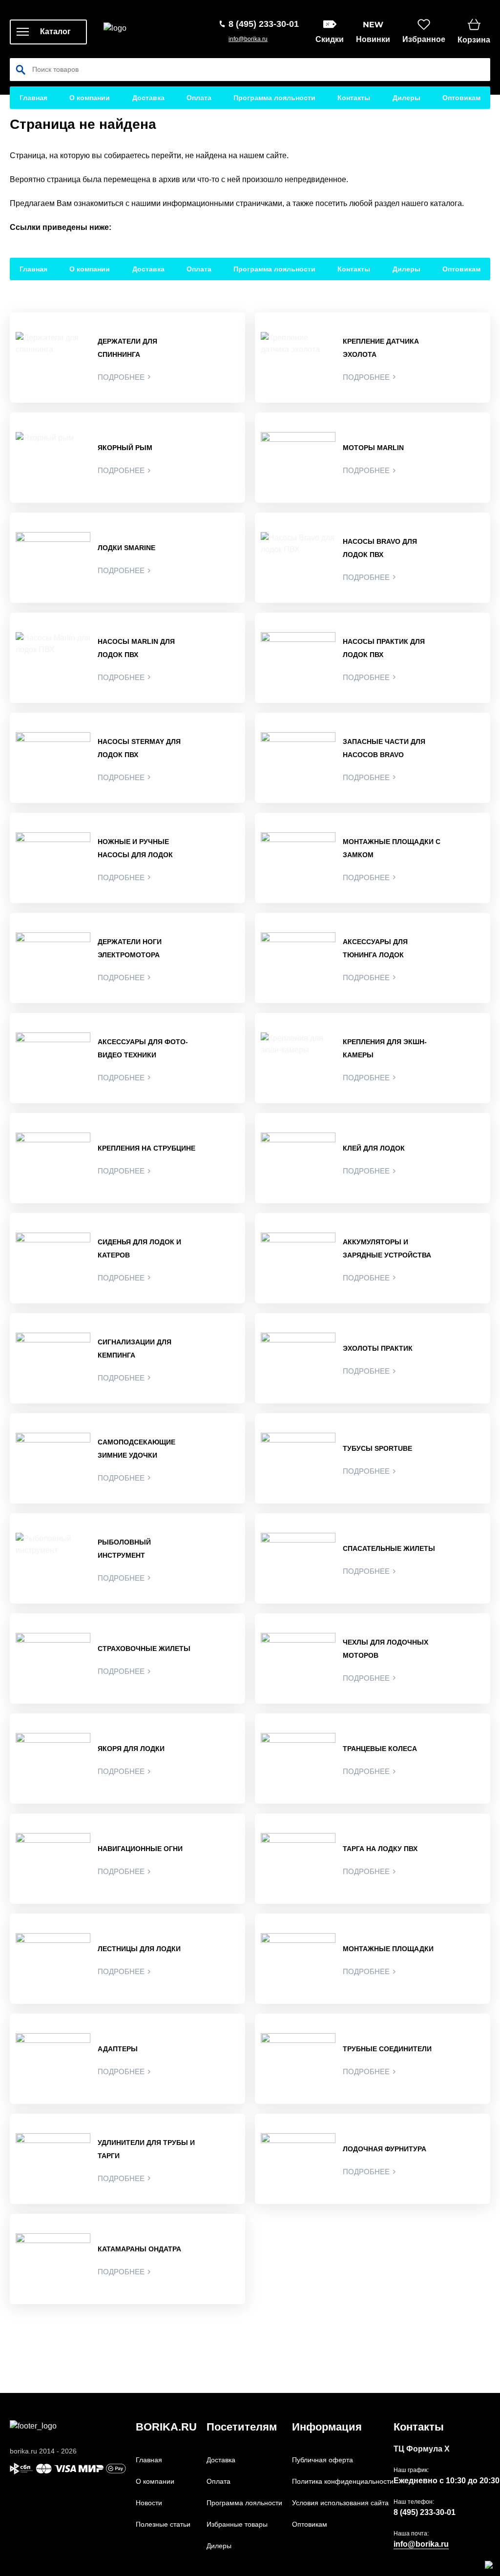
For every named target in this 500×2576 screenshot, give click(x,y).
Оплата (199, 98)
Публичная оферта (323, 2460)
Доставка (148, 98)
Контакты (354, 98)
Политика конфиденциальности (343, 2481)
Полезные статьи (163, 2524)
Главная (33, 98)
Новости (149, 2503)
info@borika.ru (248, 39)
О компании (90, 98)
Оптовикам (461, 98)
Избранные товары (237, 2524)
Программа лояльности (274, 98)
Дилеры (406, 98)
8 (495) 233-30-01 (425, 2512)
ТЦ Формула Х (422, 2449)
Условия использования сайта (340, 2503)
